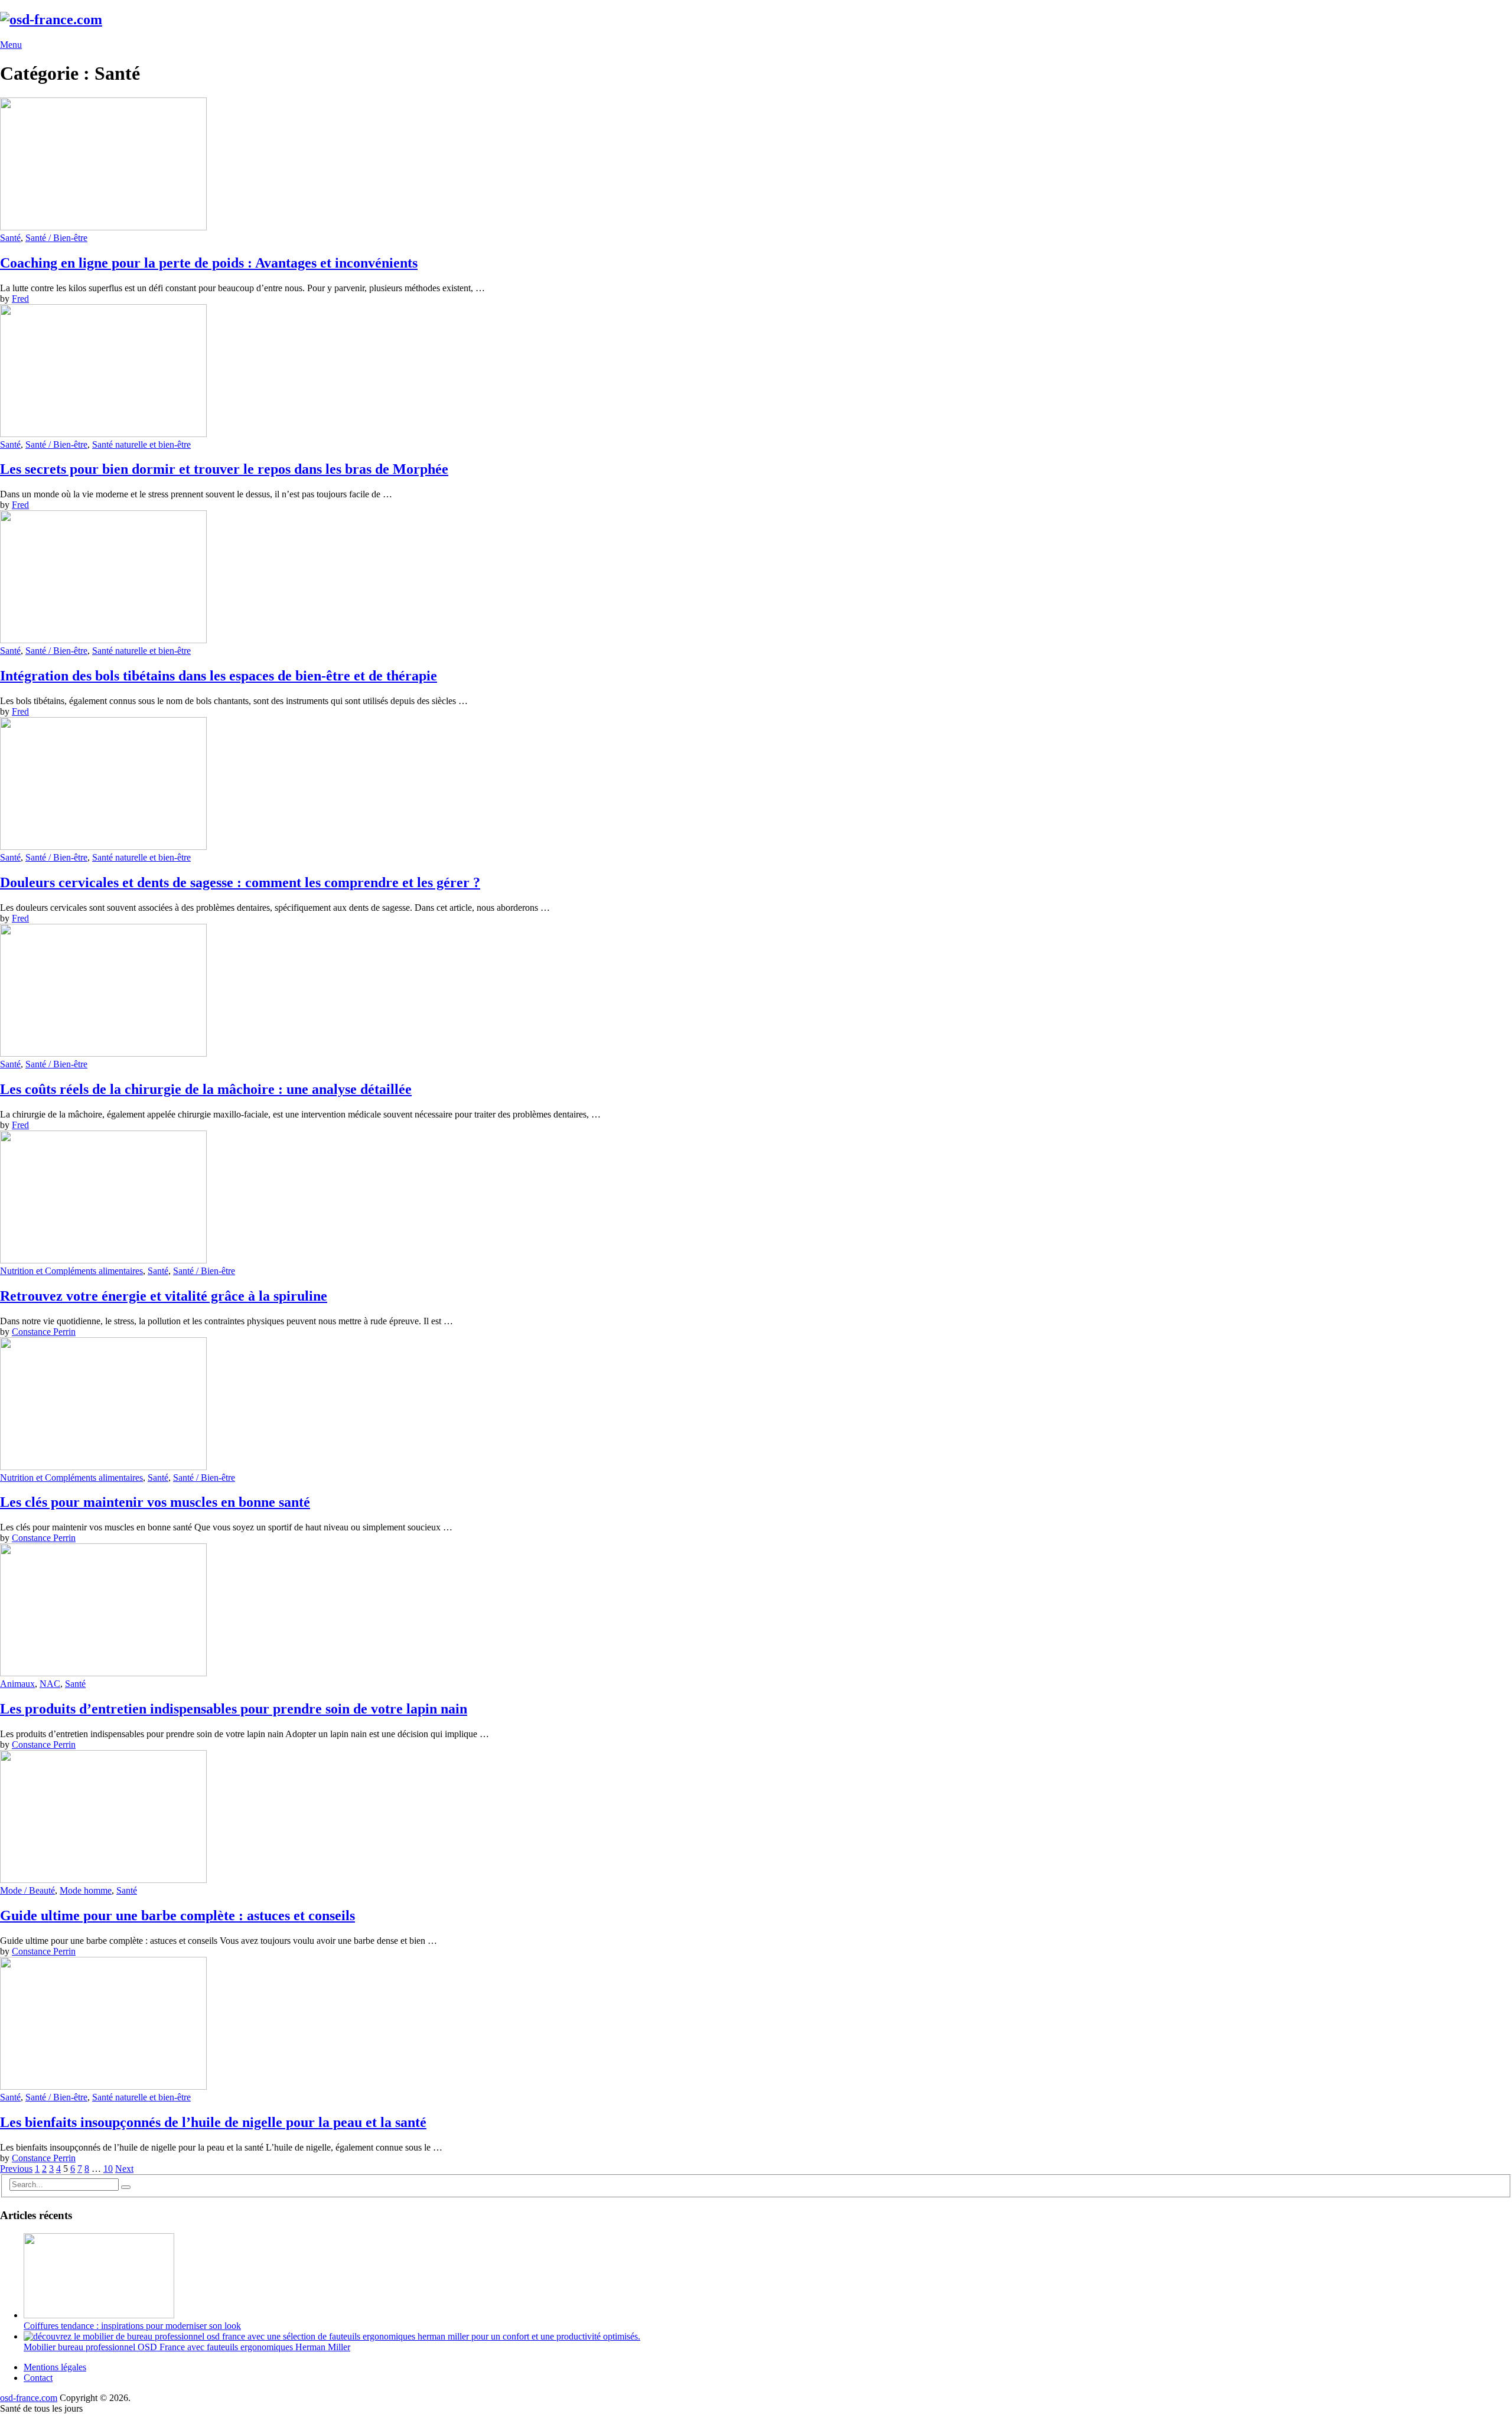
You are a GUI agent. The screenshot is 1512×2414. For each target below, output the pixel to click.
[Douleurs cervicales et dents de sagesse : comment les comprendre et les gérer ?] (756, 785)
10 (108, 2169)
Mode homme (86, 1890)
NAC (50, 1684)
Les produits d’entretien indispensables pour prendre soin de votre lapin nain (234, 1709)
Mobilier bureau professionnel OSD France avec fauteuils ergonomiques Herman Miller (187, 2347)
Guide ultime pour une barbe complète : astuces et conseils (177, 1915)
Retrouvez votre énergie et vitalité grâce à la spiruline (164, 1296)
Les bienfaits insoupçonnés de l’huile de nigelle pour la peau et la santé (213, 2122)
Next (124, 2169)
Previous (16, 2169)
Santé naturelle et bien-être (141, 444)
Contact (38, 2378)
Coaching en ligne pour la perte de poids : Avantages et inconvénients (209, 263)
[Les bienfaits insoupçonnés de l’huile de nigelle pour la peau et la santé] (756, 2024)
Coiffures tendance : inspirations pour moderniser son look (132, 2326)
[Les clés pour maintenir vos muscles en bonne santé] (756, 1405)
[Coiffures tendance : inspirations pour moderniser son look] (99, 2315)
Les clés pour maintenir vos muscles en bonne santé (155, 1502)
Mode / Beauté (27, 1890)
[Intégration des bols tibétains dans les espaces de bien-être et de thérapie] (756, 578)
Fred (20, 299)
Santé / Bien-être (56, 238)
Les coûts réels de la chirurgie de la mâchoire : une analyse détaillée (206, 1089)
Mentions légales (55, 2367)
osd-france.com (29, 2398)
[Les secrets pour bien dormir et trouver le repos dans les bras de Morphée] (756, 372)
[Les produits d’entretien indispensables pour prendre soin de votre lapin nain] (756, 1611)
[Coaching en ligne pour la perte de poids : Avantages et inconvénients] (756, 165)
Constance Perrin (44, 1332)
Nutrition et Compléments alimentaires (71, 1271)
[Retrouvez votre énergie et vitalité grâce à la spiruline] (756, 1198)
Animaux (17, 1684)
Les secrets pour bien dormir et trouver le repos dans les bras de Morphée (224, 469)
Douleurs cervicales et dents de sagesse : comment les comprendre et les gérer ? (240, 882)
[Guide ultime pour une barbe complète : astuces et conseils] (756, 1818)
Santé (10, 238)
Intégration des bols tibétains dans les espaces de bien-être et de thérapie (219, 676)
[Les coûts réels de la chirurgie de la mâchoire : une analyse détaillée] (756, 991)
